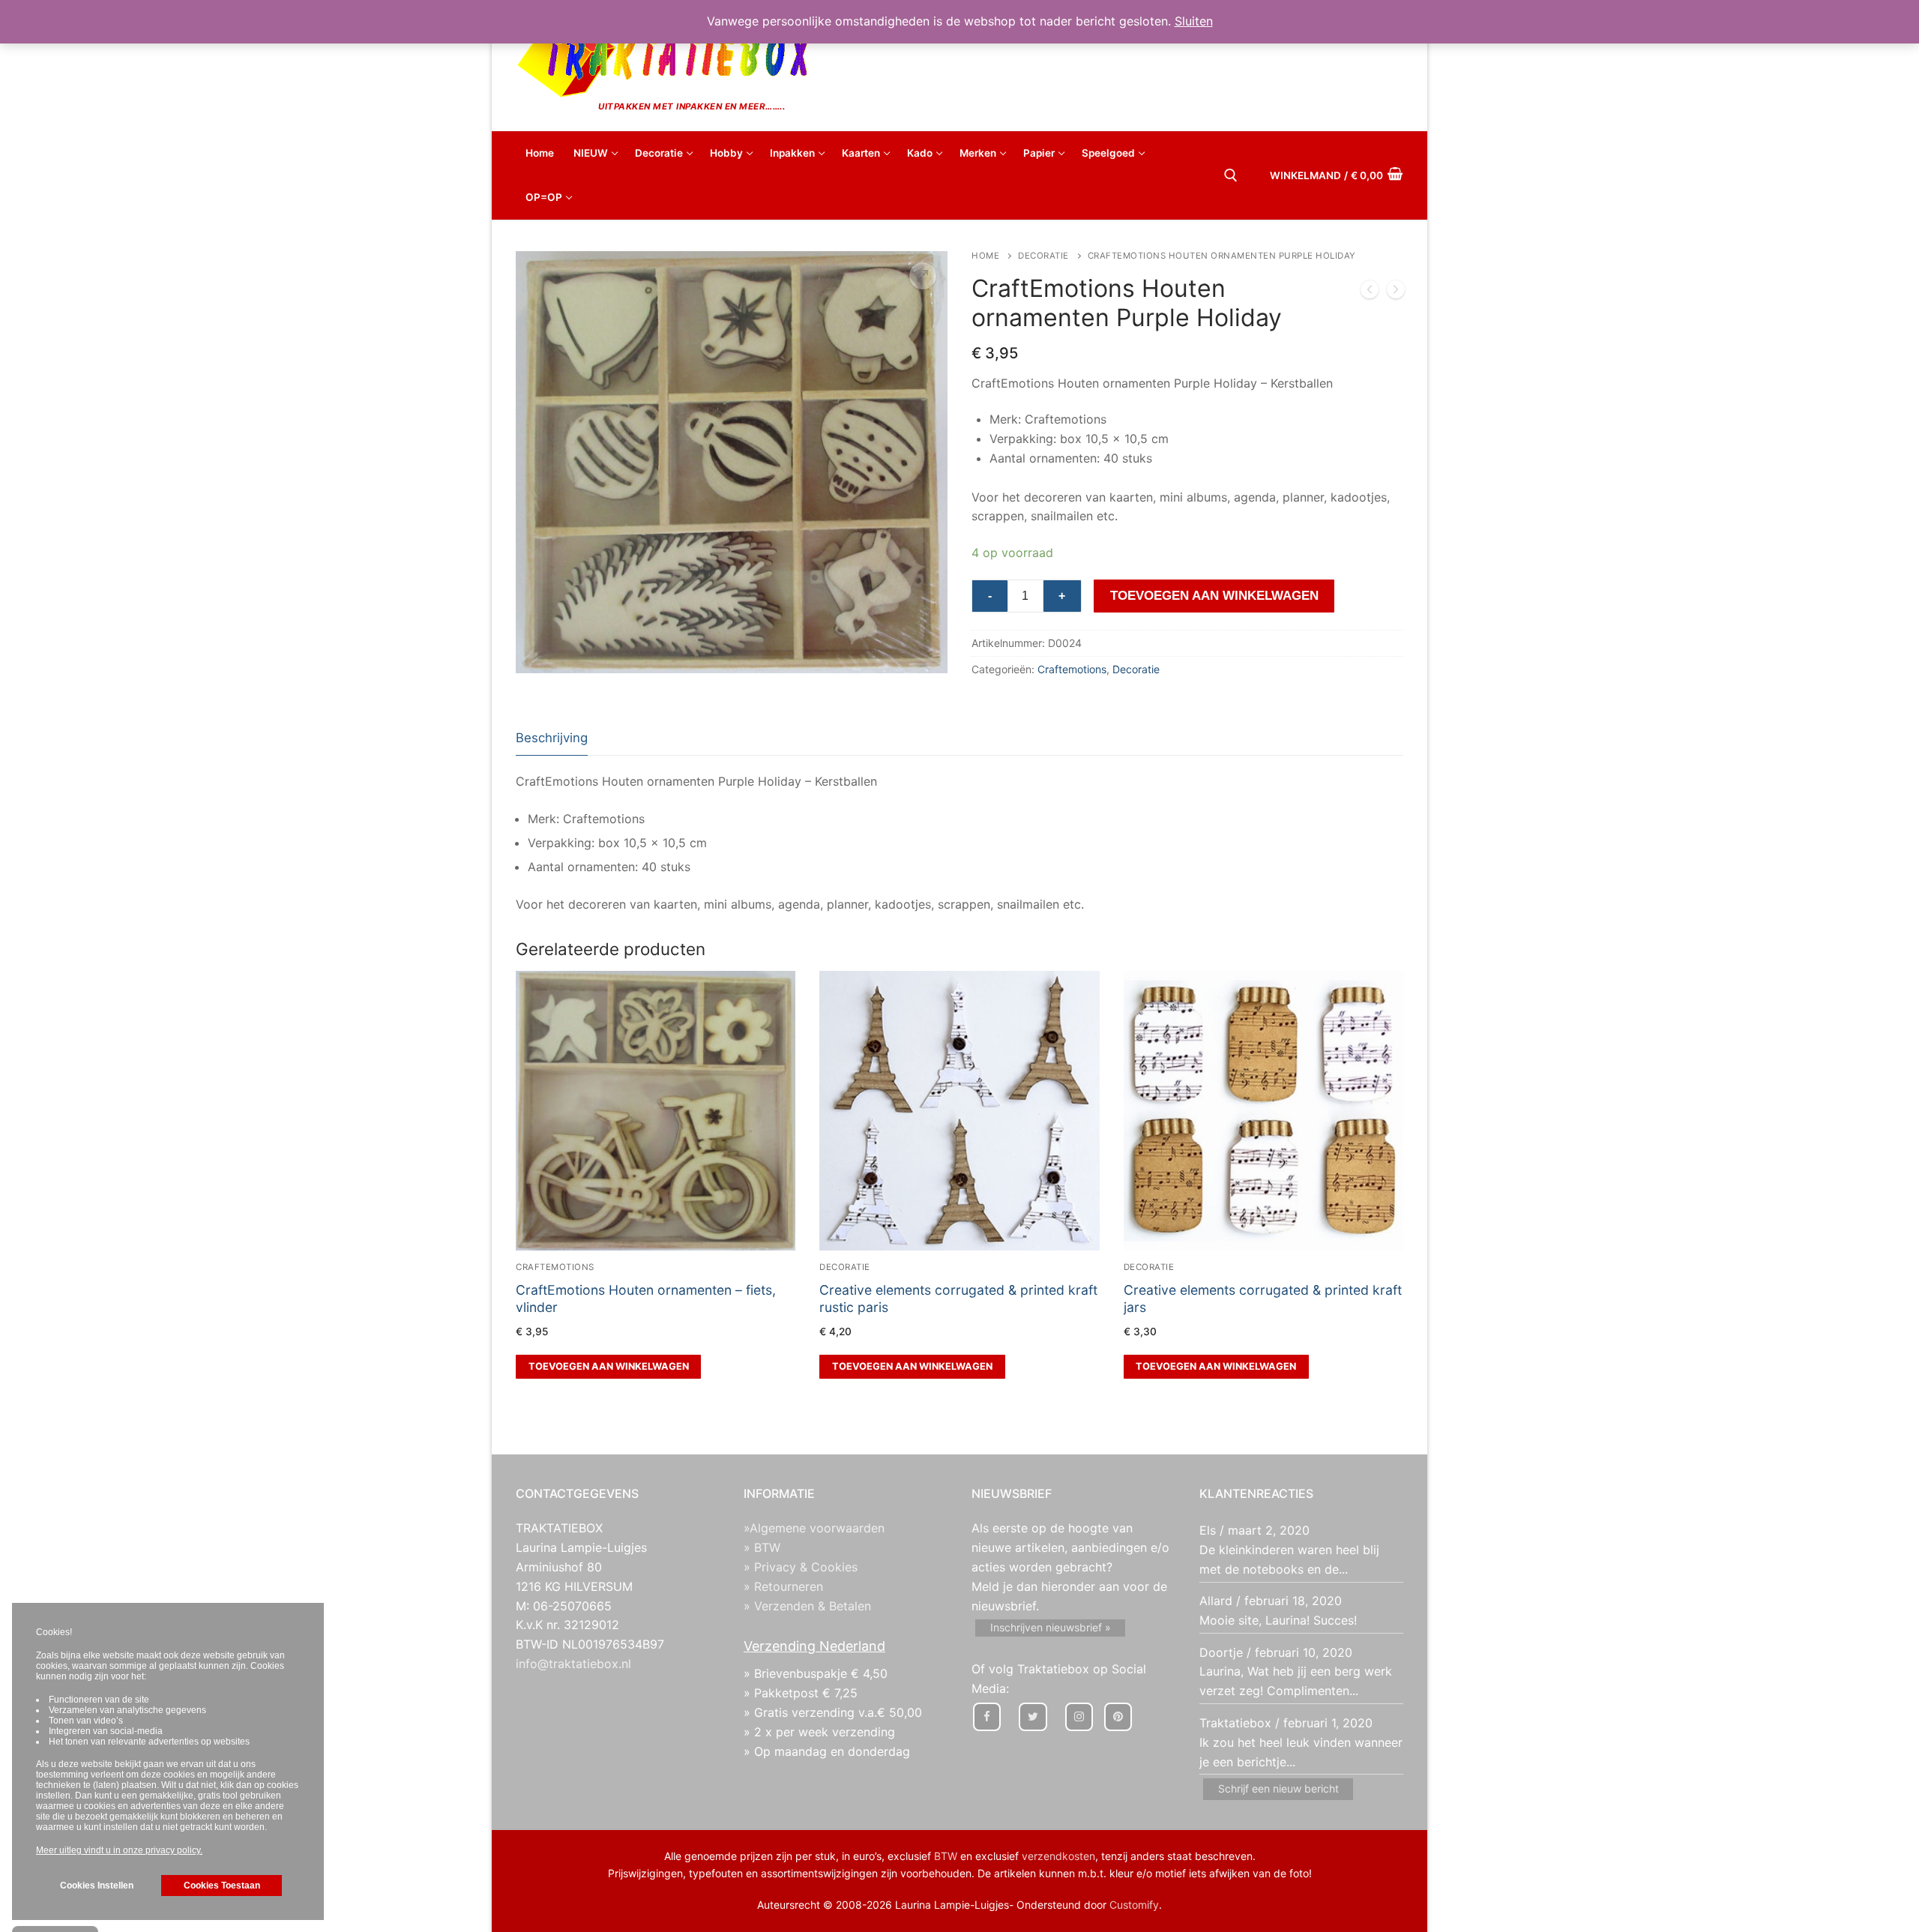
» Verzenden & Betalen (807, 1606)
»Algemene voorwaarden (814, 1528)
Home (985, 256)
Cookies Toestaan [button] (222, 1886)
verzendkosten (1058, 1856)
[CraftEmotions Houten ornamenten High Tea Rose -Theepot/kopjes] (1370, 292)
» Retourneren (783, 1586)
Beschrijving (552, 738)
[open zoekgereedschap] (1231, 175)
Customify (1134, 1905)
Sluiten (1194, 21)
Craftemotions (1072, 669)
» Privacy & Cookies (801, 1567)
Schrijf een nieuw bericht (1278, 1788)
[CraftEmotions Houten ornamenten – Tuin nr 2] (1396, 292)
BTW (946, 1856)
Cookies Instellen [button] (97, 1886)
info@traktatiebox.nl (573, 1664)
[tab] (552, 739)
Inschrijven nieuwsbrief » (1051, 1627)
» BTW (762, 1547)
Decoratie (1043, 256)
